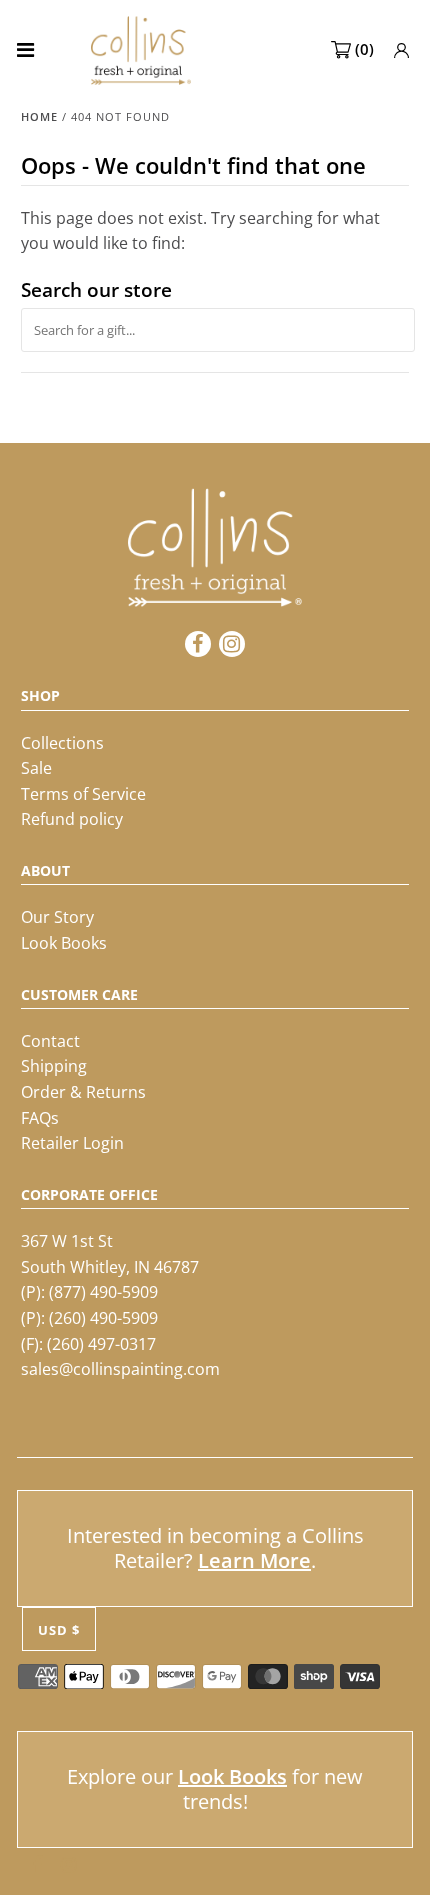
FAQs (40, 1118)
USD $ (59, 1630)
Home (39, 116)
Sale (36, 768)
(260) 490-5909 (103, 1318)
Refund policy (72, 819)
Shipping (54, 1066)
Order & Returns (83, 1092)
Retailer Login (72, 1143)
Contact (50, 1041)
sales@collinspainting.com (120, 1369)
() (364, 49)
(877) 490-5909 (103, 1292)
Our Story (57, 917)
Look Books (64, 943)
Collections (62, 743)
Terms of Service (83, 794)
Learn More (254, 1560)
